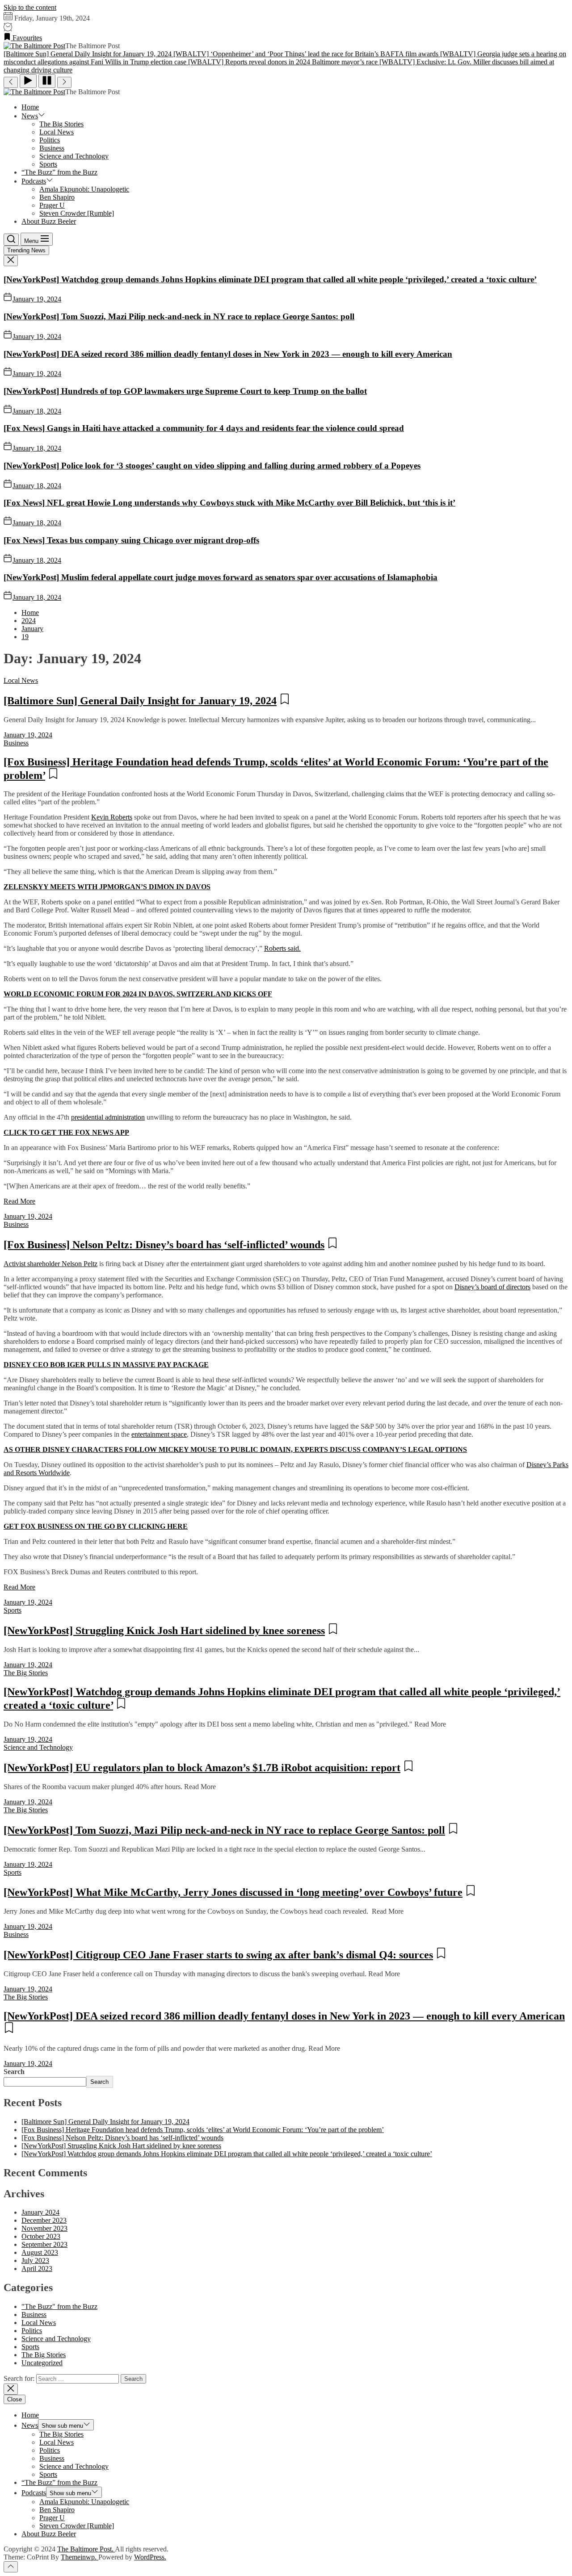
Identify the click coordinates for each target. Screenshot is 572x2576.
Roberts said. (282, 948)
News (30, 116)
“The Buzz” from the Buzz (59, 172)
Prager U (52, 205)
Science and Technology (74, 156)
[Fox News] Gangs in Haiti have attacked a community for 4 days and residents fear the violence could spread (204, 428)
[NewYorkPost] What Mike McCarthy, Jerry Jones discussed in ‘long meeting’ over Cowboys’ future (233, 1892)
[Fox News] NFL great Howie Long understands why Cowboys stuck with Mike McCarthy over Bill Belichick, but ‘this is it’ (229, 503)
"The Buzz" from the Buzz (59, 2306)
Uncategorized (42, 2363)
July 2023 (35, 2260)
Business (52, 148)
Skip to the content (30, 7)
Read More (19, 1201)
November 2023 (44, 2228)
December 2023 (44, 2220)
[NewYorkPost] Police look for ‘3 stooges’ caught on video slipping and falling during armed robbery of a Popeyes (212, 466)
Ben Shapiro (57, 197)
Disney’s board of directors (492, 1287)
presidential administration (108, 1117)
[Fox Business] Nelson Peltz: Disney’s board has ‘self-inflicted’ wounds (164, 1245)
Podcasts (34, 181)
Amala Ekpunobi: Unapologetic (84, 189)
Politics (50, 140)
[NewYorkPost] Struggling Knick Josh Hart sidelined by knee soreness (164, 1631)
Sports (48, 164)
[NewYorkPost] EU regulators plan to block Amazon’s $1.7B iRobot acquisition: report (202, 1768)
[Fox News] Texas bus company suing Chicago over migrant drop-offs (131, 540)
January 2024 (40, 2212)
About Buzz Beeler (49, 221)
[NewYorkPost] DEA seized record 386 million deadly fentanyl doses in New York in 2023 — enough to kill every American (228, 354)
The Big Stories (61, 124)
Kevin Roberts (112, 817)
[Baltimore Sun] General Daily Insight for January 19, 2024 (140, 701)
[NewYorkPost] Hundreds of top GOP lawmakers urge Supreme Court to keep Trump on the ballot (185, 391)
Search (14, 2072)
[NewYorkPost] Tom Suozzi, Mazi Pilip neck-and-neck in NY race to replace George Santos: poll (179, 316)
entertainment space (159, 1434)
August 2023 (40, 2252)
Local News (57, 132)
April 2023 (37, 2269)
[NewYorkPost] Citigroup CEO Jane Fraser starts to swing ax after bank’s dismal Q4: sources (218, 1955)
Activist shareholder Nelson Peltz (50, 1264)
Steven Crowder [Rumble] (77, 213)
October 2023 (41, 2236)
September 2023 (44, 2244)
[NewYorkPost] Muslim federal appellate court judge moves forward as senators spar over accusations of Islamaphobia (221, 577)
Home (30, 107)
